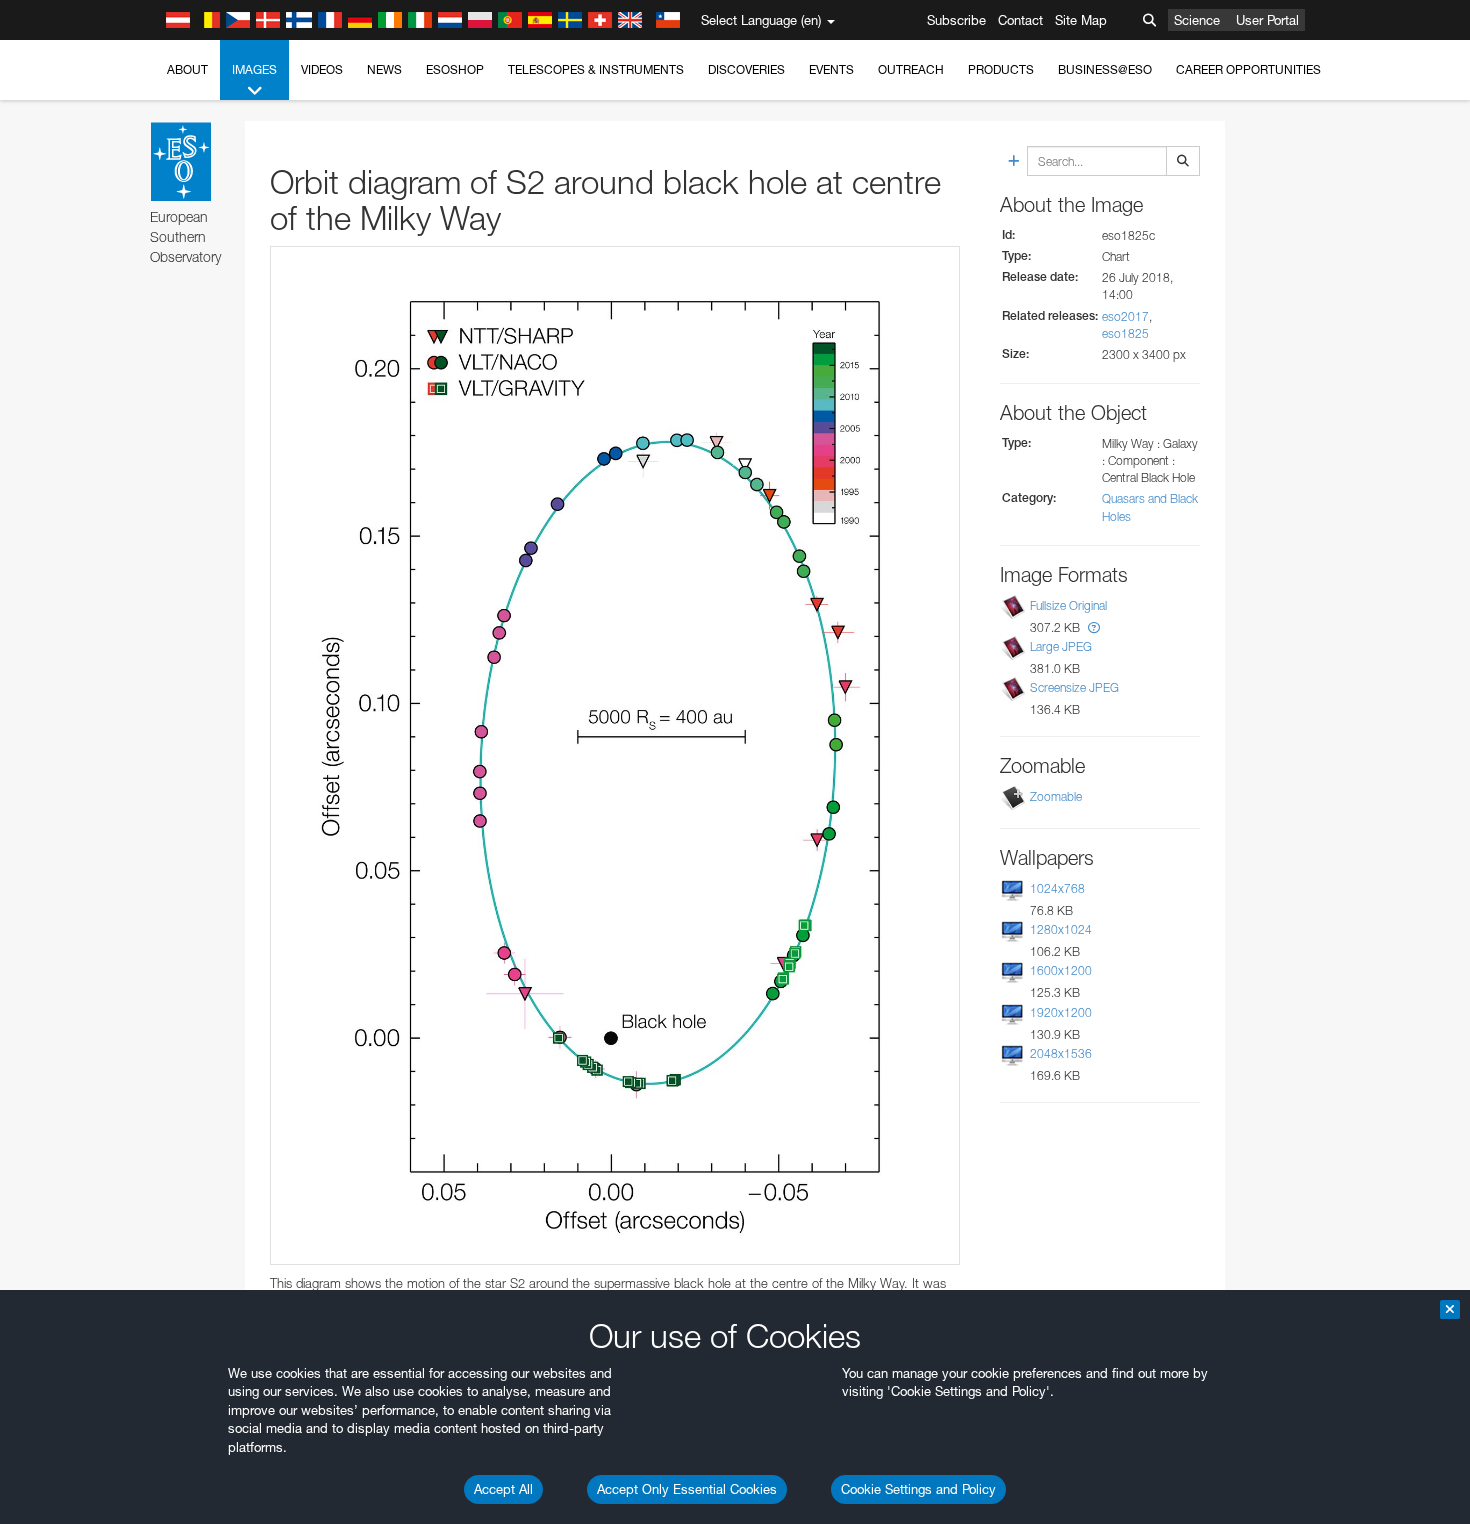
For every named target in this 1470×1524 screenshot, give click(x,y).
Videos (322, 69)
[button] (1094, 627)
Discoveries (746, 69)
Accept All (503, 1489)
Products (1001, 69)
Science (1197, 20)
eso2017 (1125, 316)
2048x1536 (1061, 1053)
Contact (1020, 20)
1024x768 (1057, 888)
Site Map (1081, 20)
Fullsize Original (1068, 605)
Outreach (911, 69)
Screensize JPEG (1074, 687)
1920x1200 (1061, 1012)
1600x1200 (1061, 970)
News (384, 69)
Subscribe (956, 20)
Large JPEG (1061, 646)
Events (831, 69)
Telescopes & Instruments (596, 69)
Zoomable (1056, 796)
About (187, 69)
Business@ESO (1105, 69)
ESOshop (455, 69)
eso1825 (1125, 333)
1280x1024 (1061, 929)
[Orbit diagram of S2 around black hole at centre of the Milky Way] (615, 755)
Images (254, 69)
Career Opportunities (1248, 69)
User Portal (1267, 20)
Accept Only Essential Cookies (687, 1489)
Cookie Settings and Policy (918, 1489)
